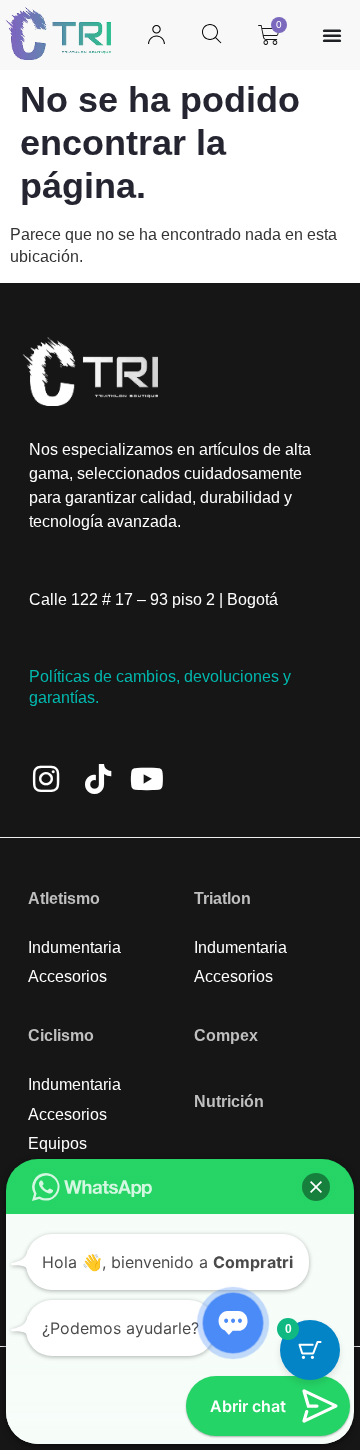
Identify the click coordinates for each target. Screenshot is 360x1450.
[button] (316, 1187)
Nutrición (229, 1101)
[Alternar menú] (332, 35)
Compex (226, 1035)
